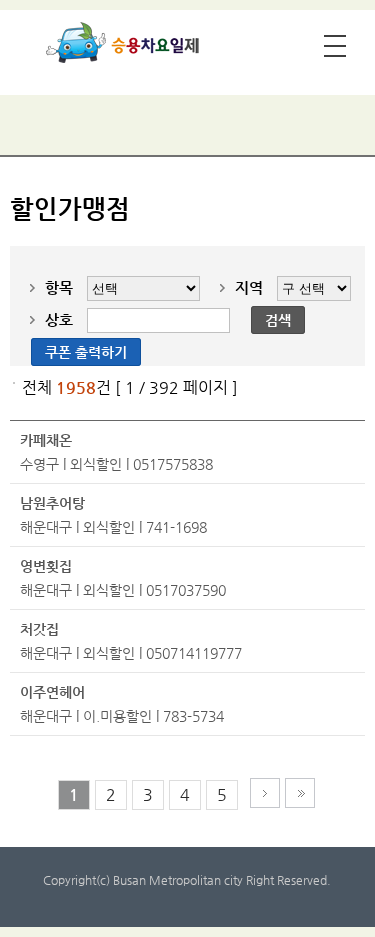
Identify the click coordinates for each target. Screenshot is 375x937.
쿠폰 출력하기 (86, 352)
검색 (278, 320)
